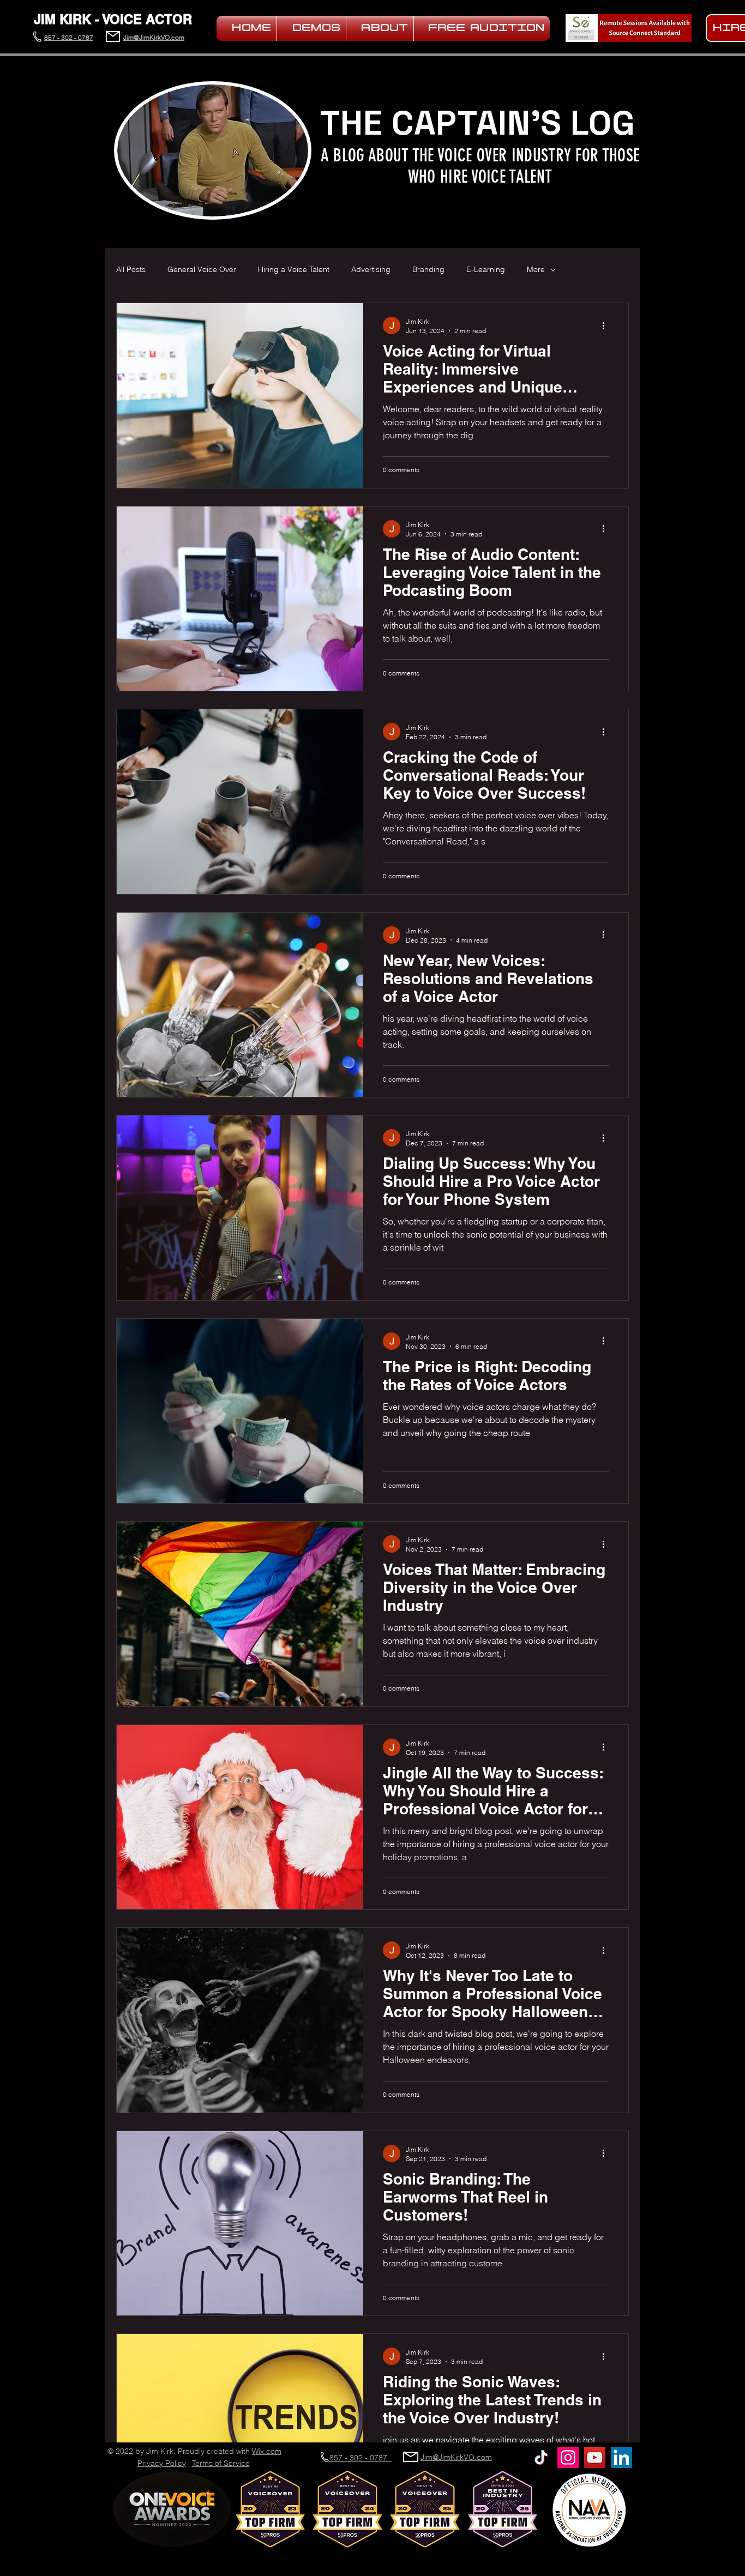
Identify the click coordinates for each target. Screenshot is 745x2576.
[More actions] (607, 325)
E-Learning (486, 269)
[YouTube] (595, 2457)
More (536, 269)
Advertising (371, 269)
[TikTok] (541, 2457)
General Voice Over (202, 269)
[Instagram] (568, 2457)
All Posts (131, 269)
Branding (428, 269)
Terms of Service (221, 2463)
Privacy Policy (162, 2463)
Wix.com (267, 2451)
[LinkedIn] (621, 2457)
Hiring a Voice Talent (294, 269)
